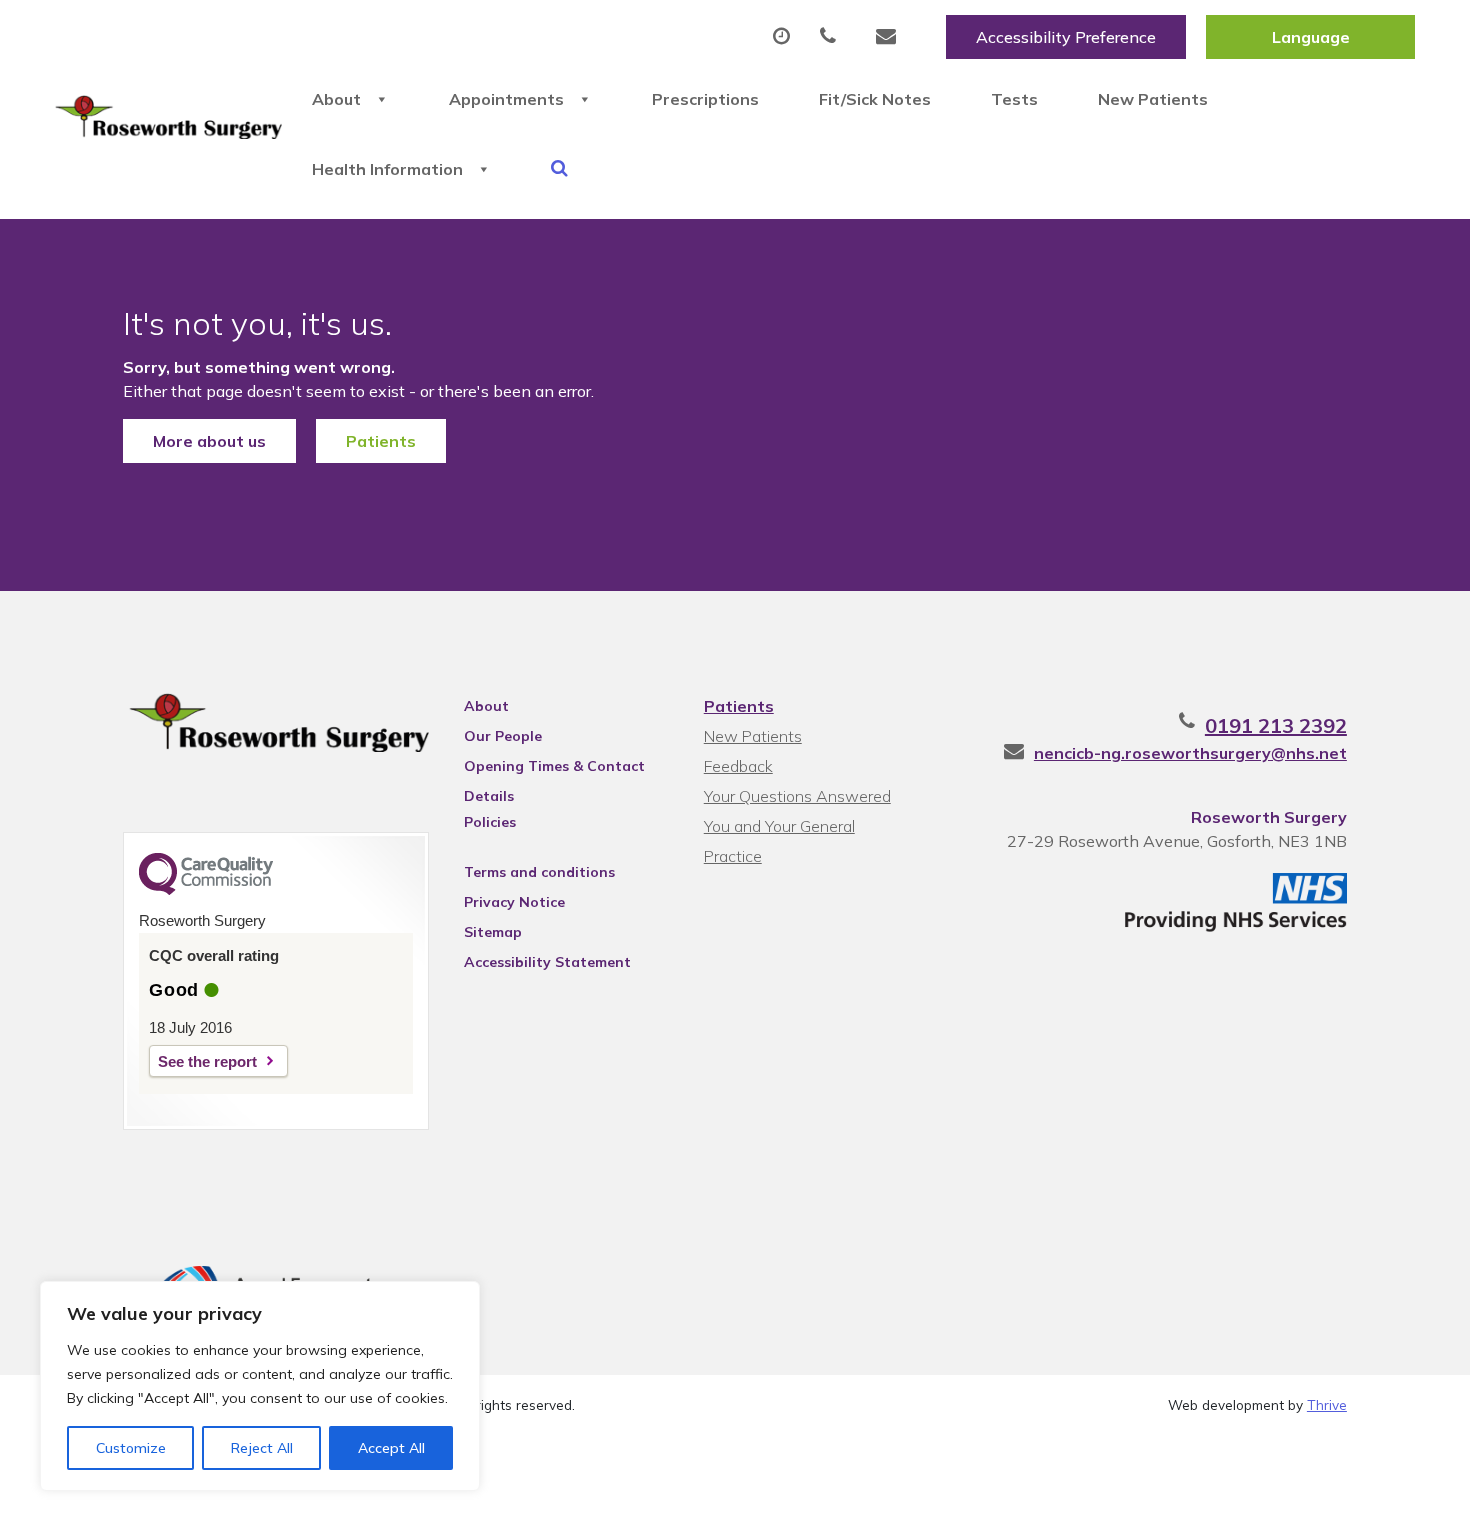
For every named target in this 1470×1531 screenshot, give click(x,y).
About (336, 99)
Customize (131, 1448)
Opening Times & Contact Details (554, 769)
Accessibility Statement (547, 962)
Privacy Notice (514, 902)
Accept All (391, 1448)
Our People (503, 736)
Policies (490, 822)
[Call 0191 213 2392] (833, 37)
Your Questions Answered (797, 796)
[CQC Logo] (206, 890)
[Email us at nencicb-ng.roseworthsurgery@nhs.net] (891, 37)
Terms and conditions (539, 872)
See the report (207, 1061)
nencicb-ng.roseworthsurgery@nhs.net (1190, 753)
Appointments (506, 99)
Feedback (738, 766)
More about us (209, 441)
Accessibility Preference (1066, 37)
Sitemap (493, 932)
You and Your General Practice (779, 828)
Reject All (262, 1448)
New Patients (1153, 99)
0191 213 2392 (1276, 725)
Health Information (387, 169)
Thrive (1327, 1404)
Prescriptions (705, 99)
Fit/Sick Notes (875, 99)
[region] (260, 1386)
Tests (1014, 99)
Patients (381, 441)
